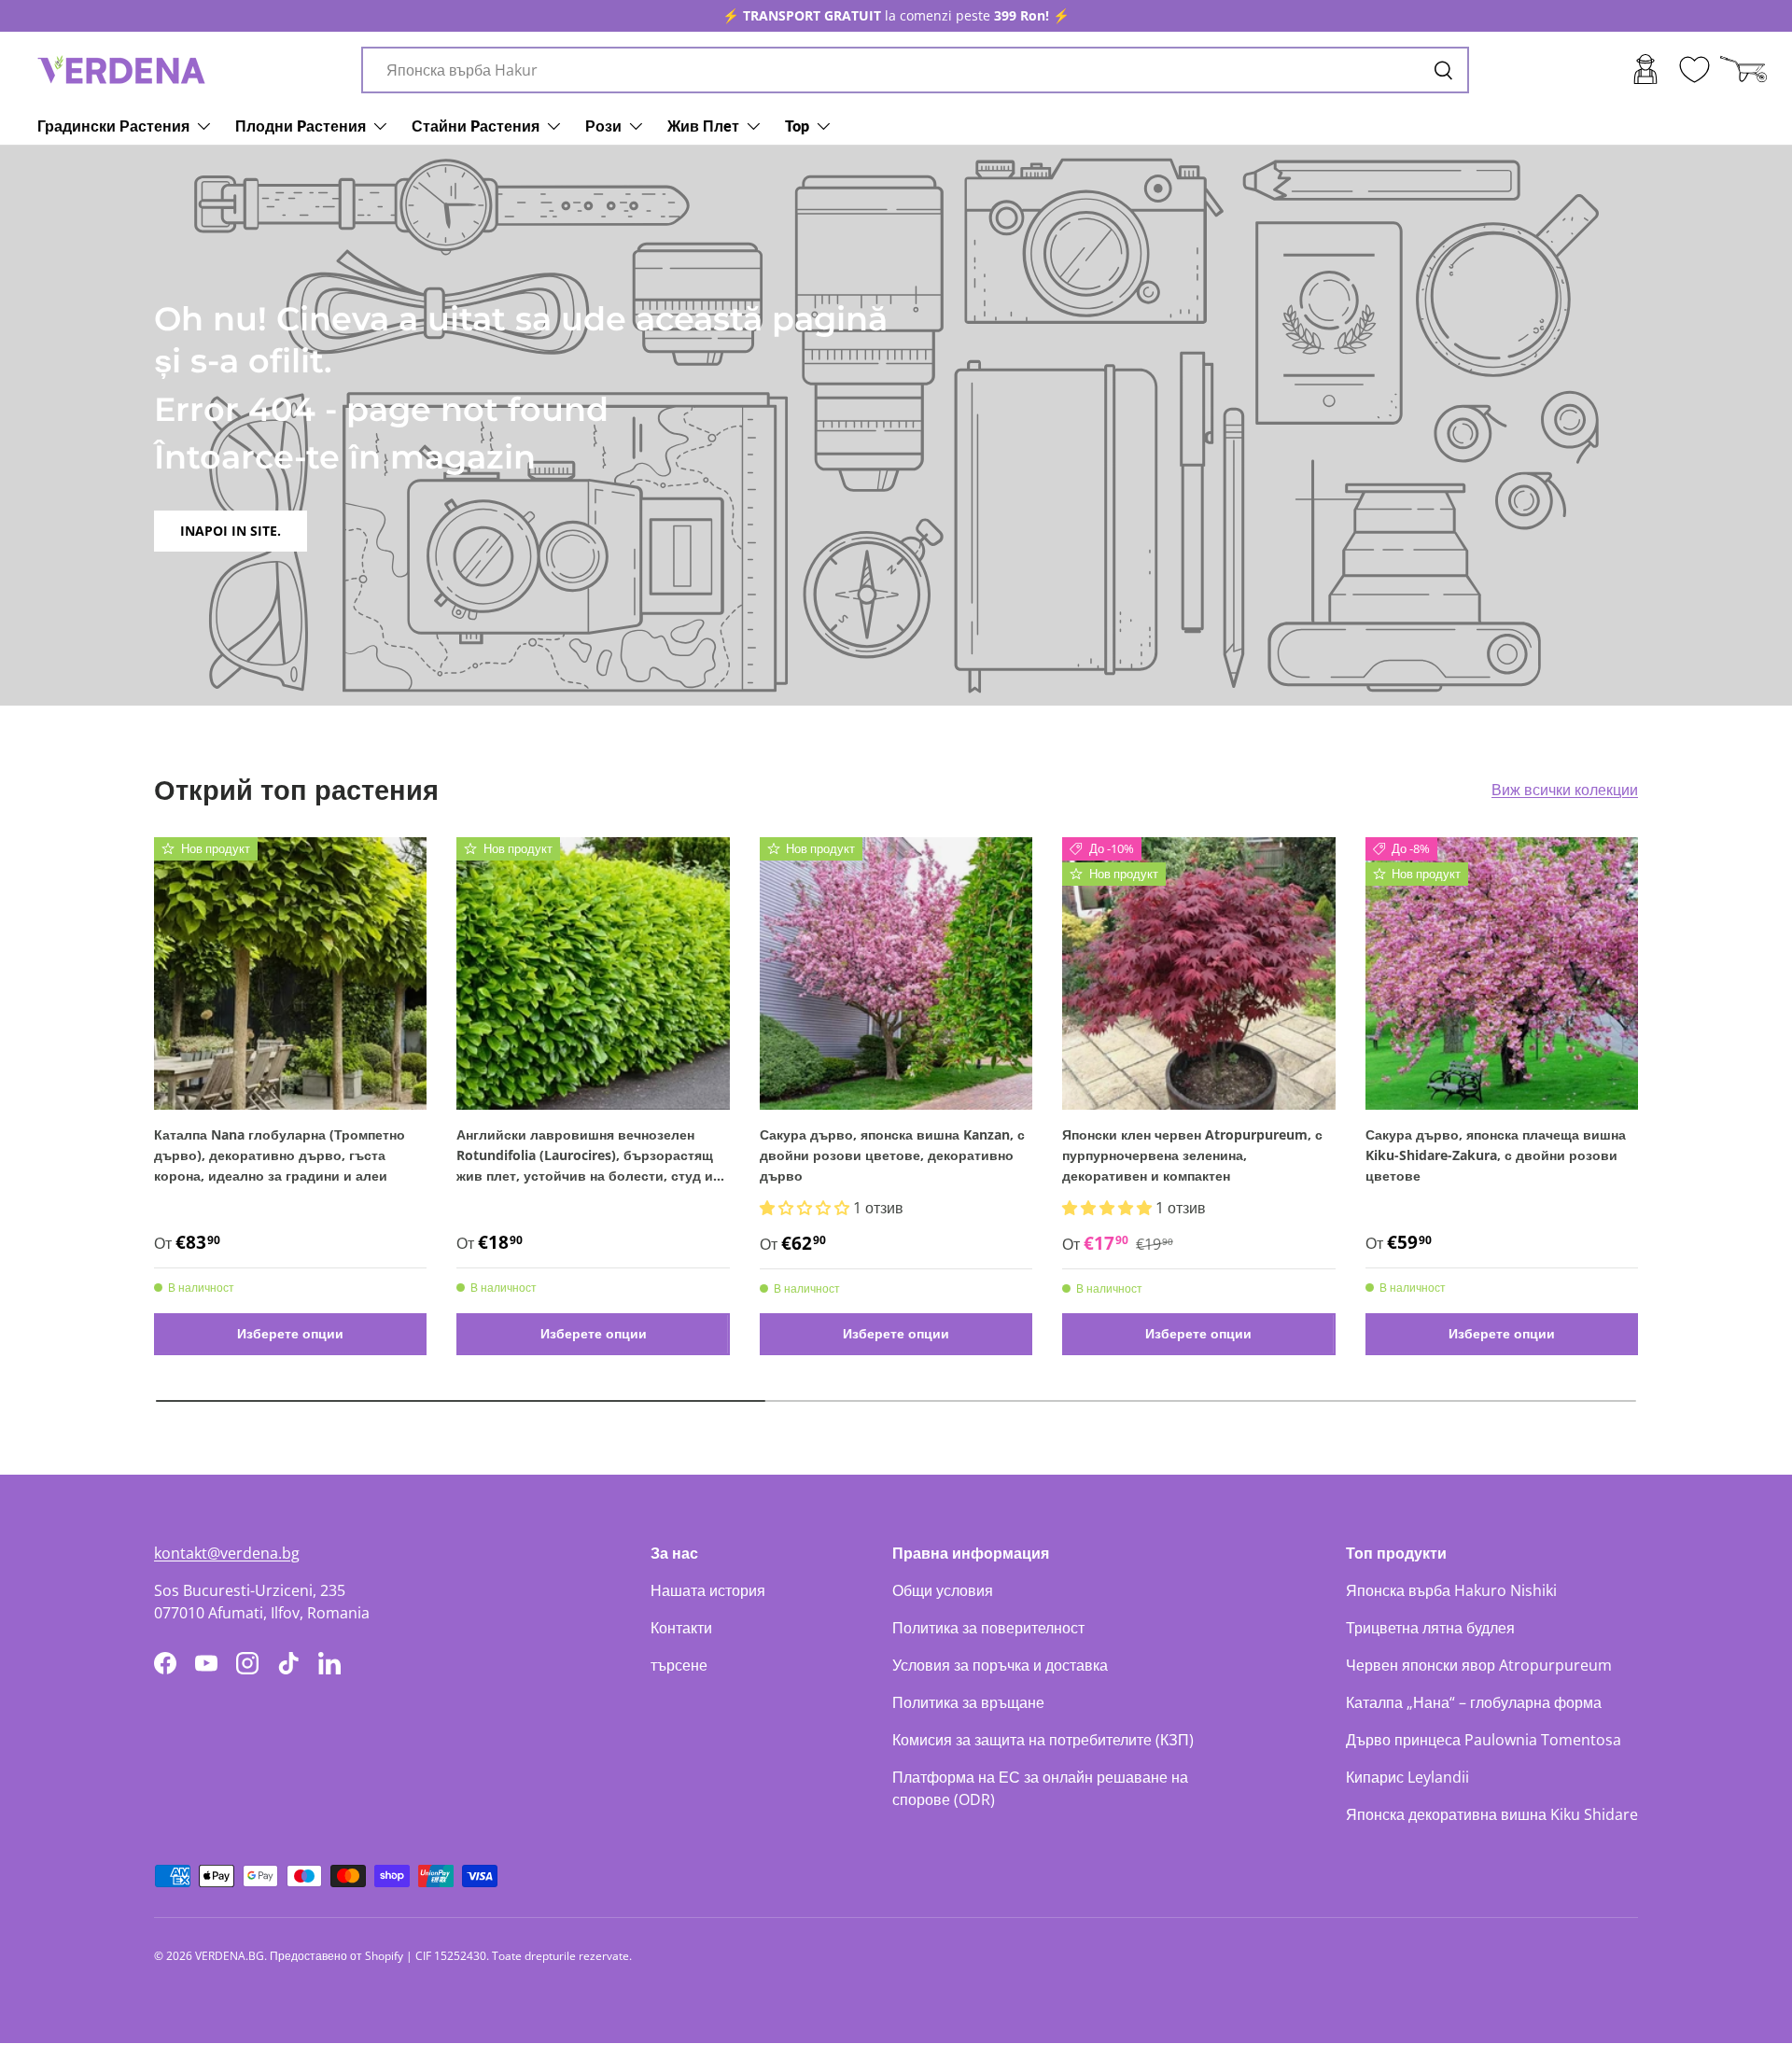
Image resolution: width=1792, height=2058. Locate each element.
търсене (679, 1665)
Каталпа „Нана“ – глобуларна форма (1474, 1702)
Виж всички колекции (1565, 790)
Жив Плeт (703, 126)
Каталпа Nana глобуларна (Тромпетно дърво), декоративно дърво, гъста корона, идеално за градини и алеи (280, 1155)
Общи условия (943, 1590)
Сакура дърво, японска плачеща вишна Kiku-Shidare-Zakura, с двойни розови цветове (1496, 1155)
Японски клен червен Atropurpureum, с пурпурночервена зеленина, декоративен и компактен (1192, 1155)
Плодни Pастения (301, 126)
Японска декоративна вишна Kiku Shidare (1492, 1814)
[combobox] (915, 70)
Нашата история (708, 1590)
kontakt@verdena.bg (227, 1553)
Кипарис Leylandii (1407, 1777)
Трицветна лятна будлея (1430, 1628)
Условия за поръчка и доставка (1000, 1665)
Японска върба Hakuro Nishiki (1451, 1590)
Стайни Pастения (476, 126)
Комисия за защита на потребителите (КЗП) (1043, 1740)
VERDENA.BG (230, 1956)
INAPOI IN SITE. (231, 531)
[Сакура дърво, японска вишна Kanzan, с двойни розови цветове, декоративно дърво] (896, 973)
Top (797, 126)
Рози (603, 126)
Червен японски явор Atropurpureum (1479, 1665)
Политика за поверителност (988, 1628)
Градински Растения (113, 126)
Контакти (681, 1628)
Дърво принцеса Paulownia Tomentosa (1484, 1740)
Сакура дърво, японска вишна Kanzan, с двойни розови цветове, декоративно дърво (892, 1155)
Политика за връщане (968, 1702)
